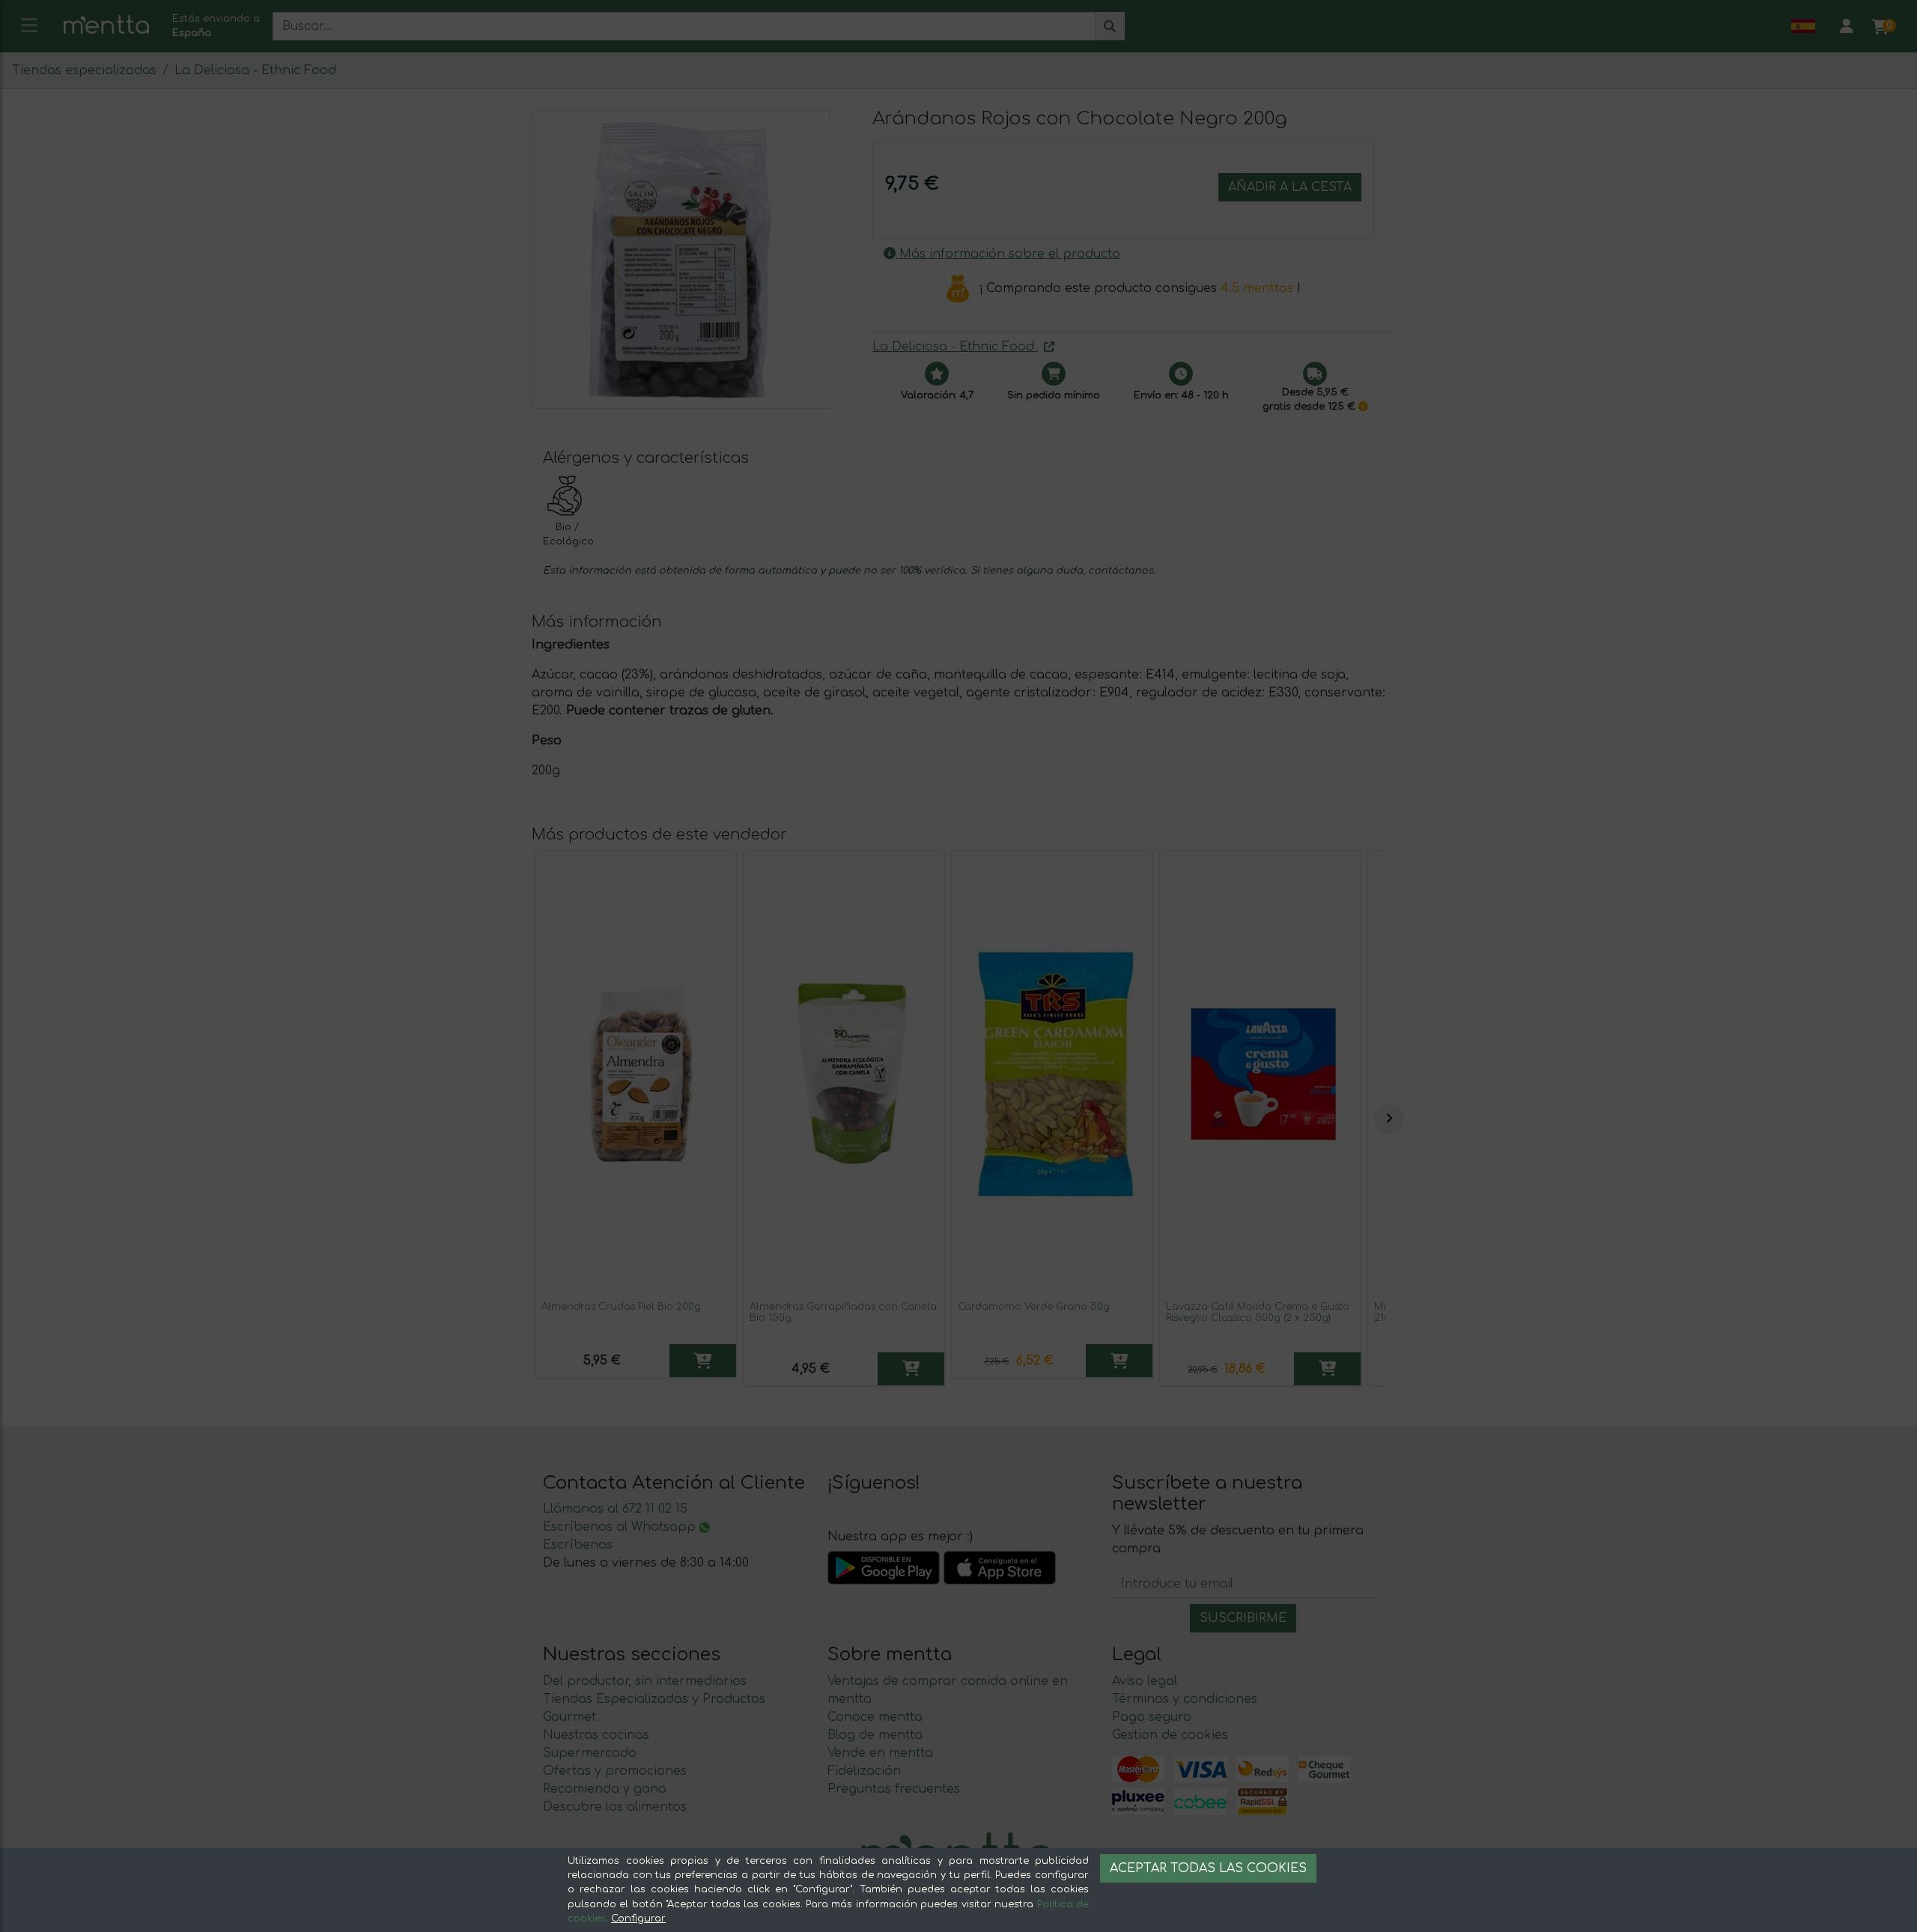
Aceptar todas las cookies (1208, 1868)
